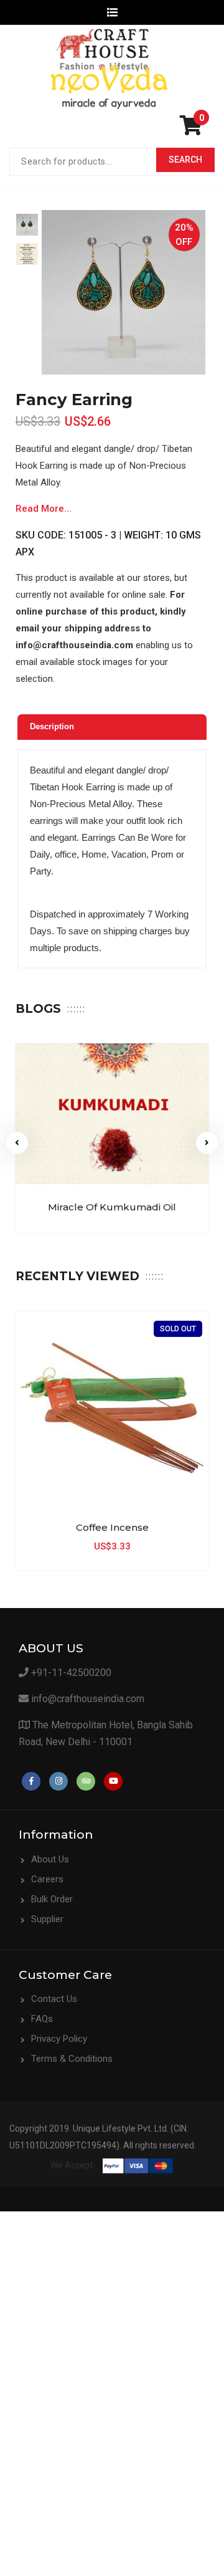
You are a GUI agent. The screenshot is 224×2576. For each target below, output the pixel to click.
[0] (194, 130)
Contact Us (54, 1999)
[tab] (112, 727)
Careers (47, 1879)
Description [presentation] (52, 726)
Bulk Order (52, 1899)
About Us (50, 1859)
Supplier (47, 1919)
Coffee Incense (112, 1527)
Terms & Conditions (72, 2059)
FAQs (42, 2019)
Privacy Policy (59, 2039)
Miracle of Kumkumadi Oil (112, 1207)
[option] (27, 225)
